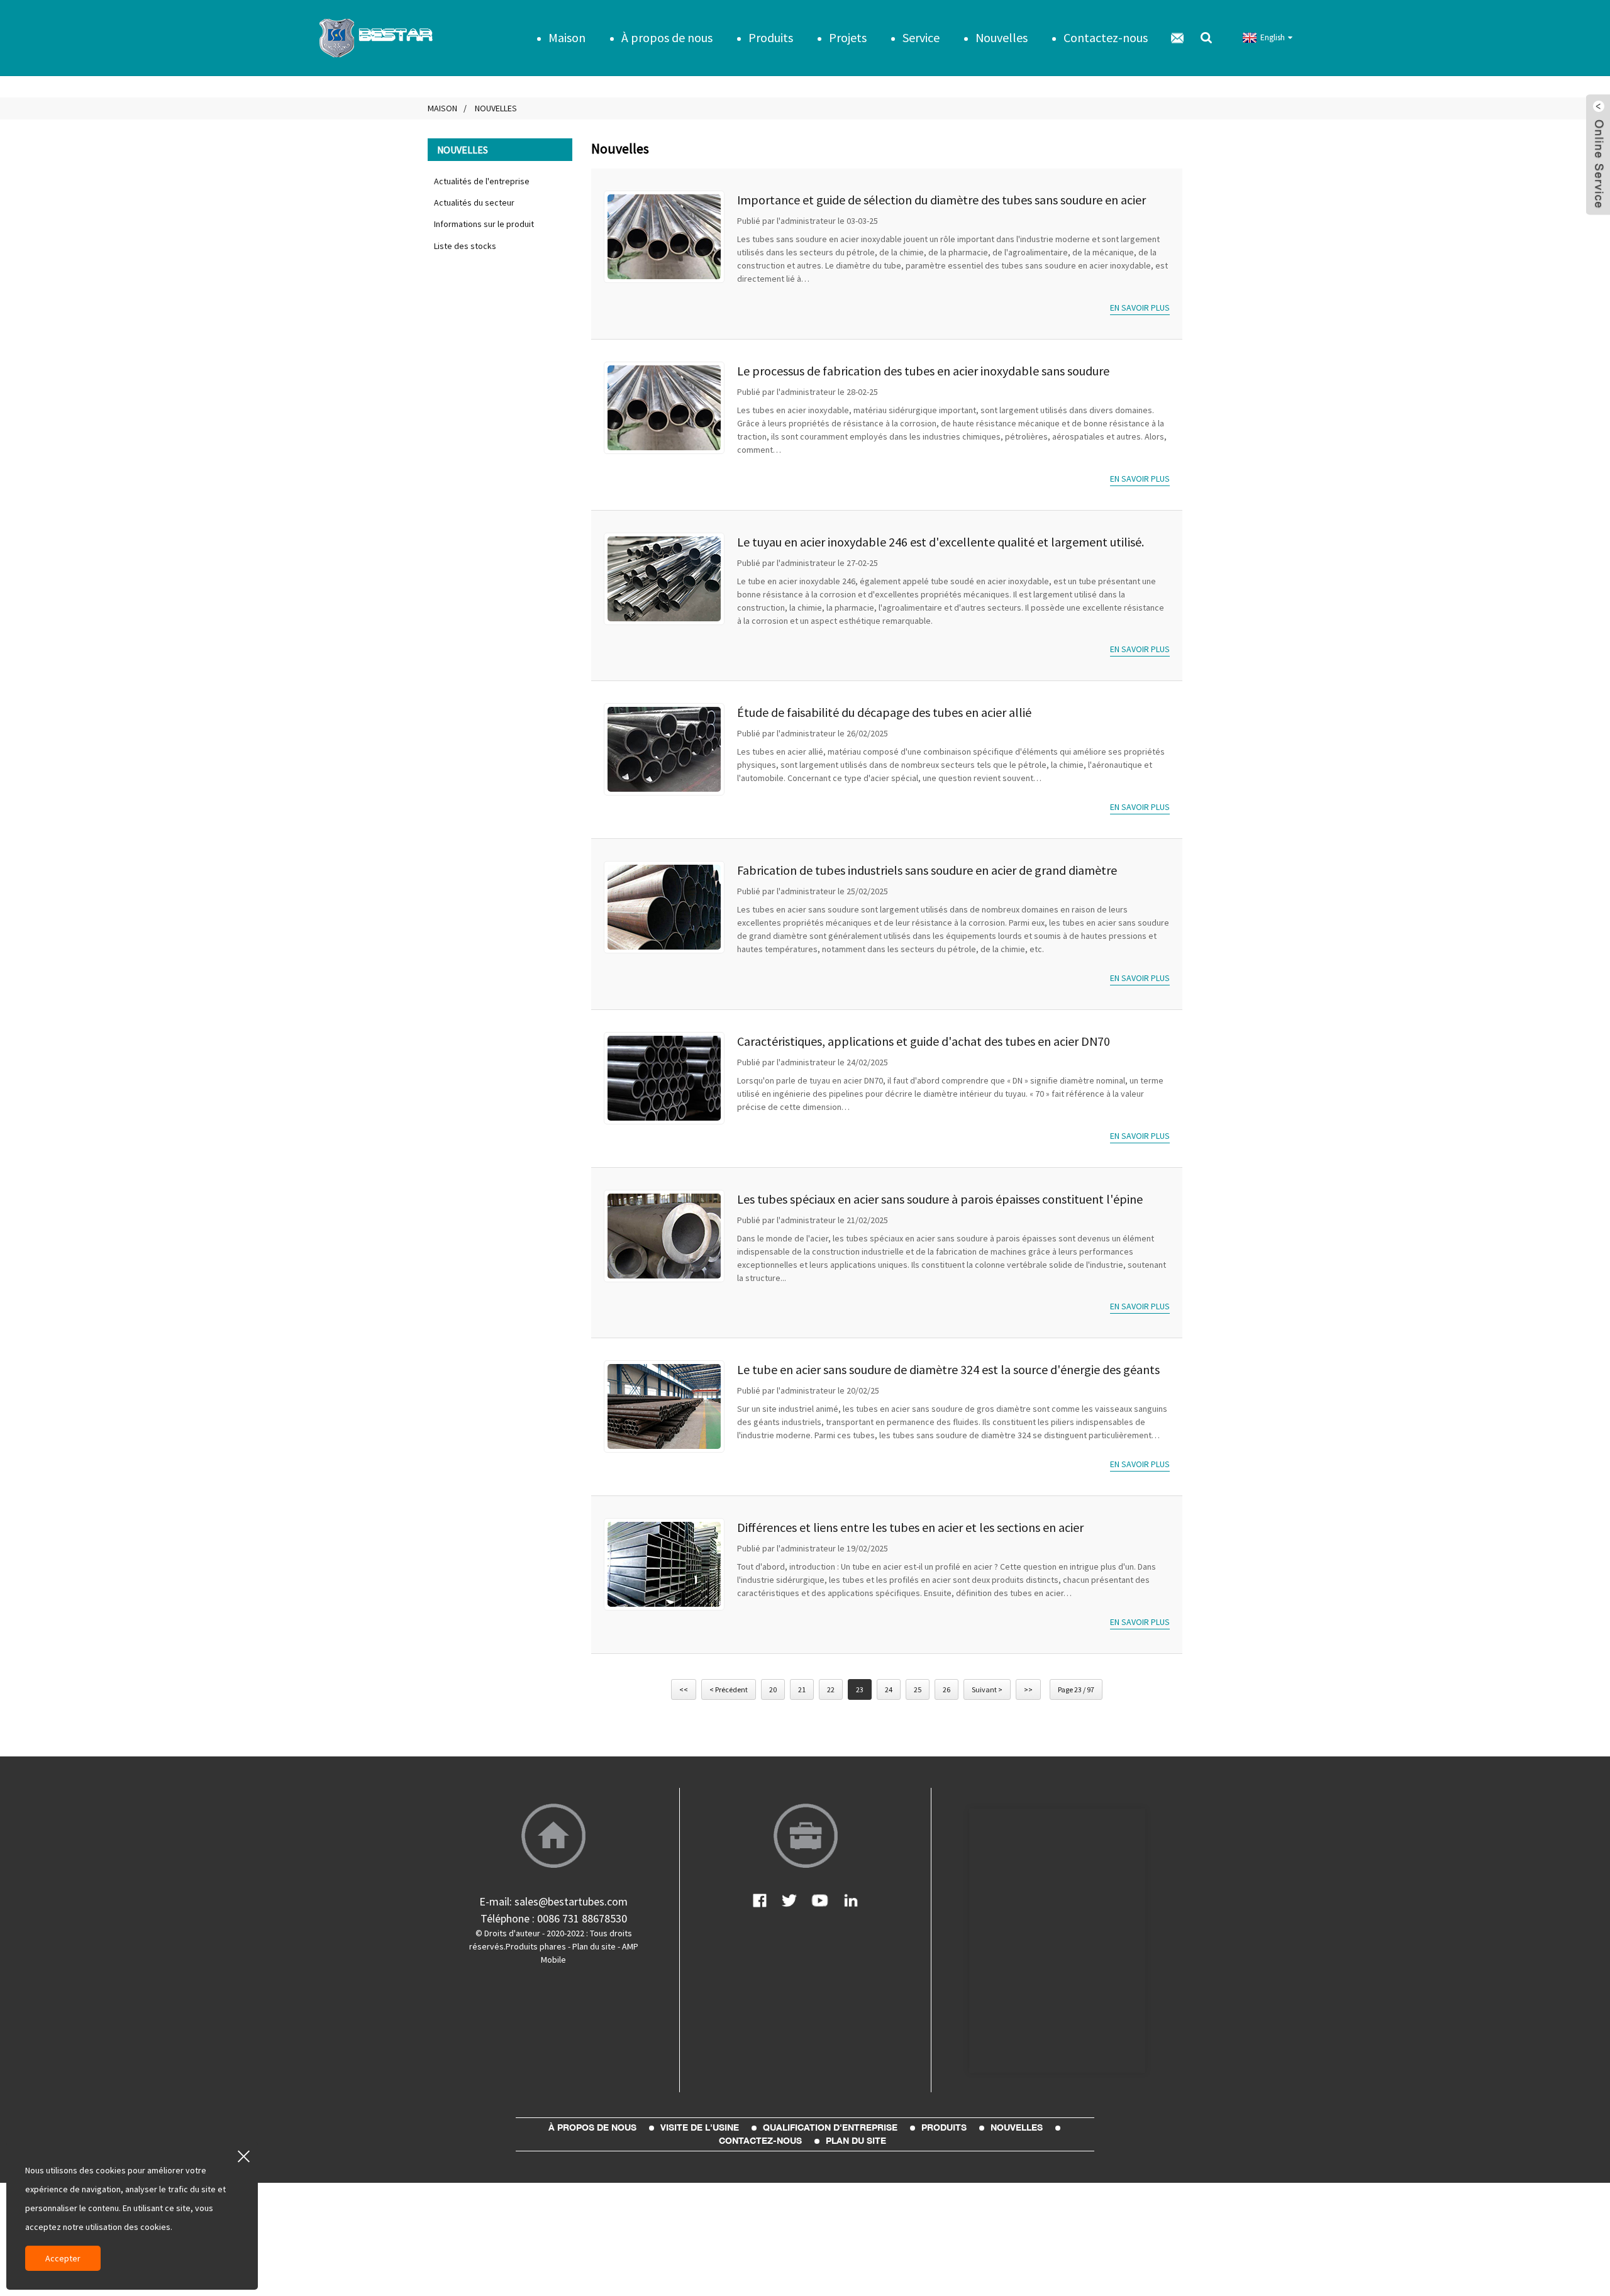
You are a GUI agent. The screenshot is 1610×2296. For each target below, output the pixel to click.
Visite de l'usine (700, 2127)
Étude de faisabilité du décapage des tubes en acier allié (884, 712)
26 (947, 1689)
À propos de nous (667, 37)
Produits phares (536, 1946)
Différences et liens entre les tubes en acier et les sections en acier (910, 1527)
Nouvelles (1002, 37)
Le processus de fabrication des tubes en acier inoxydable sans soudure (923, 371)
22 (831, 1689)
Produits (771, 37)
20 (773, 1689)
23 (860, 1689)
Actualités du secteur (474, 202)
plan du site (856, 2141)
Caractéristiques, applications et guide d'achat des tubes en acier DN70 (924, 1041)
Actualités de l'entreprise (482, 181)
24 (889, 1689)
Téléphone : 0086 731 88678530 (554, 1918)
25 (918, 1689)
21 (802, 1689)
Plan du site (594, 1946)
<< (684, 1689)
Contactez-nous (1106, 37)
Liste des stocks (465, 246)
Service (921, 37)
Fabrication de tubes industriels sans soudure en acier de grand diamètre (927, 870)
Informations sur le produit (484, 224)
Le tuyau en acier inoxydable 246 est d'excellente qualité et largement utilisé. (941, 542)
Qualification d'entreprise (830, 2127)
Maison (567, 37)
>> (1028, 1689)
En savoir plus (1140, 308)
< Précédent (729, 1689)
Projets (848, 37)
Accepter (63, 2258)
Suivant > (987, 1689)
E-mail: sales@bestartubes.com (553, 1901)
